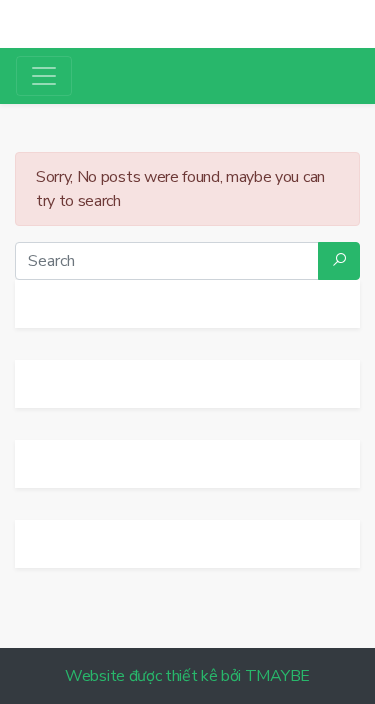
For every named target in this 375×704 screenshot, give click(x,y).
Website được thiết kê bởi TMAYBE (187, 676)
